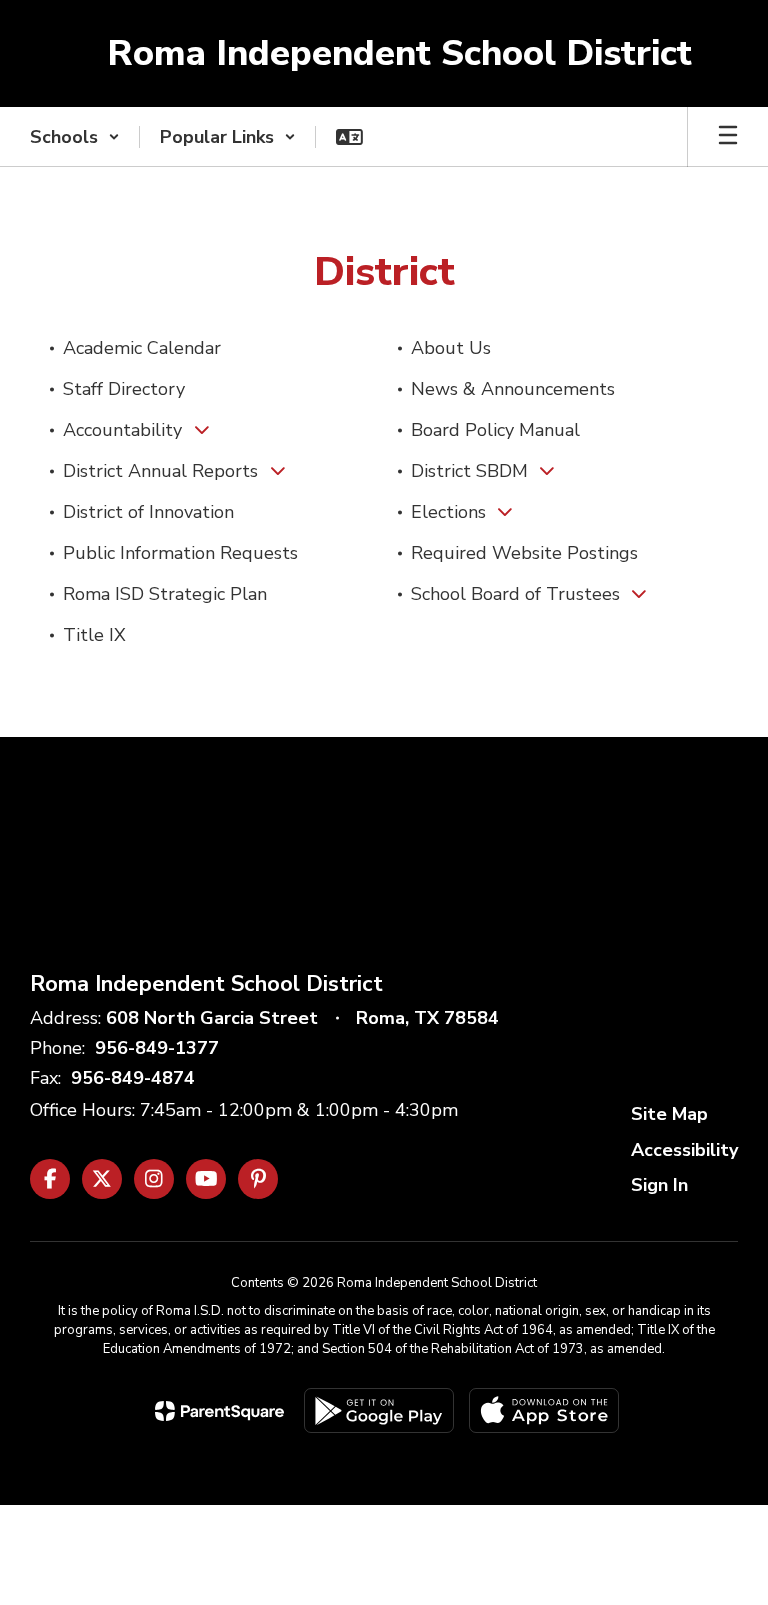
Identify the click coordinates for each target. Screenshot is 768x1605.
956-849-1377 (157, 1048)
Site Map (669, 1114)
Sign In (659, 1185)
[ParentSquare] (219, 1411)
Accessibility (684, 1150)
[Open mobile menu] (728, 137)
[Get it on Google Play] (379, 1410)
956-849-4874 (133, 1078)
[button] (75, 137)
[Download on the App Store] (544, 1410)
